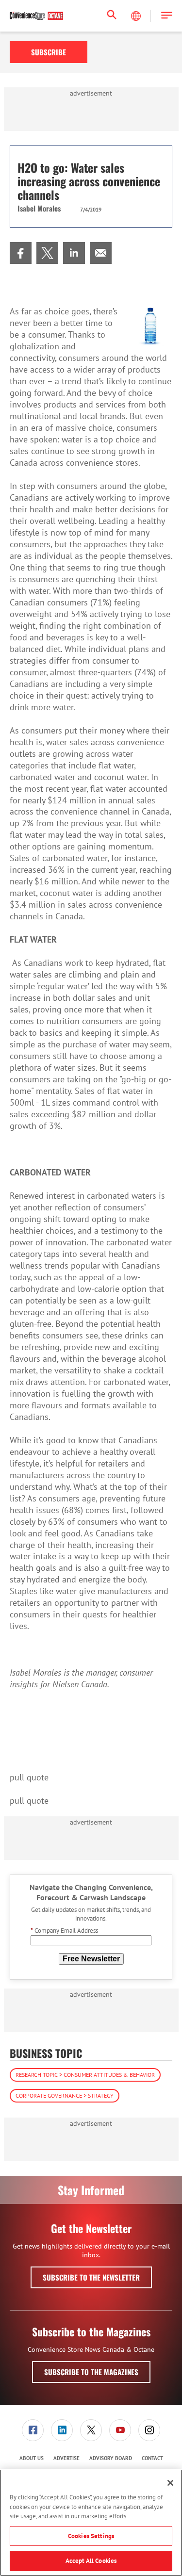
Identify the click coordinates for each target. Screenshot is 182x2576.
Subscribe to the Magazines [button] (91, 2372)
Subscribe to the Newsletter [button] (91, 2277)
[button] (167, 16)
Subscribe (49, 52)
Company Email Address (64, 1931)
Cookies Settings (91, 2536)
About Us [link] (32, 2458)
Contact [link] (152, 2458)
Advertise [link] (66, 2458)
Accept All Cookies (91, 2561)
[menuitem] (21, 253)
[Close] (170, 2483)
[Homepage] (36, 16)
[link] (21, 253)
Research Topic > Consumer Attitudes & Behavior (85, 2075)
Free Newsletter (91, 1959)
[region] (91, 2523)
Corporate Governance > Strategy (65, 2095)
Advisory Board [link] (111, 2458)
